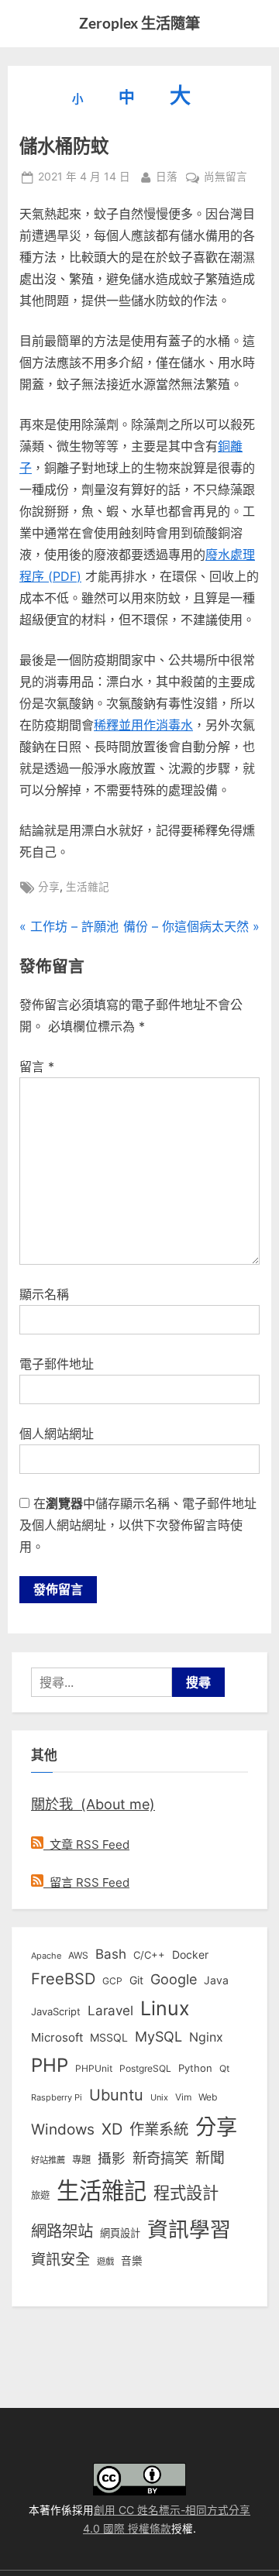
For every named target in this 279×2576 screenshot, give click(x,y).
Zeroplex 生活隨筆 (139, 23)
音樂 (132, 2261)
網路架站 (62, 2231)
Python (195, 2068)
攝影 (112, 2158)
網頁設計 (120, 2233)
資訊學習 (189, 2229)
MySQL (158, 2037)
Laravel (110, 2011)
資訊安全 (60, 2259)
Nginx (206, 2037)
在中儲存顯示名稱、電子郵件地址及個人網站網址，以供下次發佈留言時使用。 (138, 1525)
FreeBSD (63, 1979)
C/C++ (149, 1955)
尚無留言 (226, 178)
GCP (112, 1981)
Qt (224, 2068)
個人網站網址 (57, 1434)
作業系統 (159, 2129)
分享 (49, 887)
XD (112, 2129)
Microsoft (57, 2038)
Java (216, 1980)
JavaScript (56, 2011)
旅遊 (40, 2195)
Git (136, 1980)
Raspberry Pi (57, 2098)
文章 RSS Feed (86, 1844)
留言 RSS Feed (86, 1882)
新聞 (210, 2158)
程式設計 (186, 2193)
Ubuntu (116, 2095)
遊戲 (105, 2262)
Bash (111, 1954)
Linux (165, 2008)
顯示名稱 (44, 1294)
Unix (159, 2097)
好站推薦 (48, 2160)
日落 (167, 176)
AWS (78, 1955)
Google (174, 1979)
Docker (190, 1954)
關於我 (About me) (93, 1804)
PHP (50, 2065)
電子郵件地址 (57, 1364)
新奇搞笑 (160, 2158)
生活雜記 (88, 887)
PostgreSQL (145, 2069)
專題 (81, 2160)
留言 (37, 1066)
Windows (63, 2129)
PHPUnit (94, 2069)
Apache (46, 1956)
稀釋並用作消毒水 (143, 725)
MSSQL (109, 2038)
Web (208, 2097)
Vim (183, 2097)
